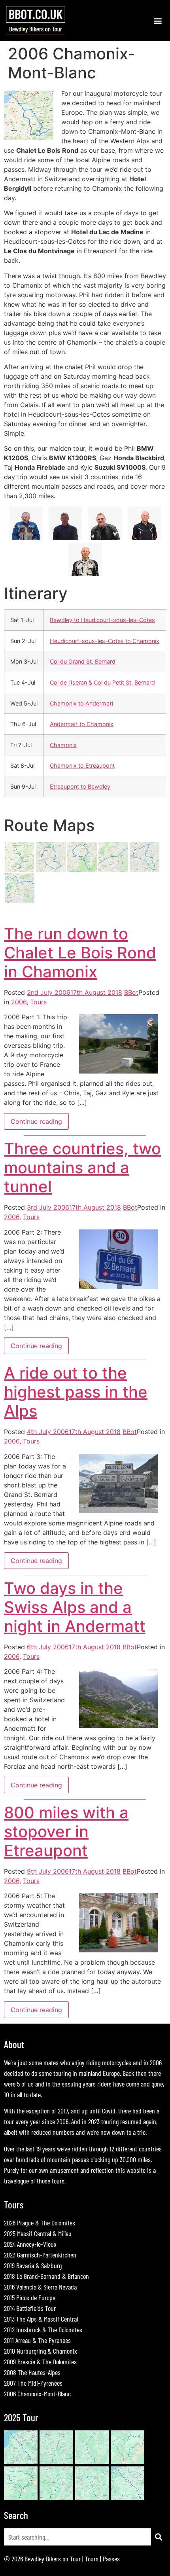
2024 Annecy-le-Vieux (30, 2244)
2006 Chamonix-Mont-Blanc (37, 2394)
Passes (111, 2559)
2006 (19, 1002)
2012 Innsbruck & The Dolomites (43, 2329)
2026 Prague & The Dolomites (40, 2223)
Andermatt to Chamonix (82, 724)
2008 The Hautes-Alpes (32, 2372)
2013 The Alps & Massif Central (41, 2319)
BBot (131, 992)
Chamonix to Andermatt (82, 703)
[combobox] (77, 2537)
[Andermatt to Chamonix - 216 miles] (20, 901)
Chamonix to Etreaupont (82, 765)
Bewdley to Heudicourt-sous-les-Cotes (102, 620)
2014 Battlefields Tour (30, 2308)
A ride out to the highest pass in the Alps (76, 1392)
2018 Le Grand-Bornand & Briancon (46, 2276)
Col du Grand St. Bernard (83, 661)
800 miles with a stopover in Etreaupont (66, 1831)
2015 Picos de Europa (30, 2297)
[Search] (159, 2537)
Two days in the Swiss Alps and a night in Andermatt (75, 1607)
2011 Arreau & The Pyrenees (37, 2340)
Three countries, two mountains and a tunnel (82, 1168)
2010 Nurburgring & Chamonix (41, 2351)
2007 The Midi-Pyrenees (33, 2383)
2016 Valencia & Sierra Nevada (40, 2287)
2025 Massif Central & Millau (38, 2233)
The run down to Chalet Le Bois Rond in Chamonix (80, 953)
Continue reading (36, 1121)
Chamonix (63, 745)
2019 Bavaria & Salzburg (33, 2265)
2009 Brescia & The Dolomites (40, 2362)
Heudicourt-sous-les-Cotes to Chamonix (105, 641)
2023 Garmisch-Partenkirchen (40, 2255)
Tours (38, 1002)
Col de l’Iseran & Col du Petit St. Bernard (102, 682)
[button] (158, 20)
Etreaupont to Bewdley (80, 786)
